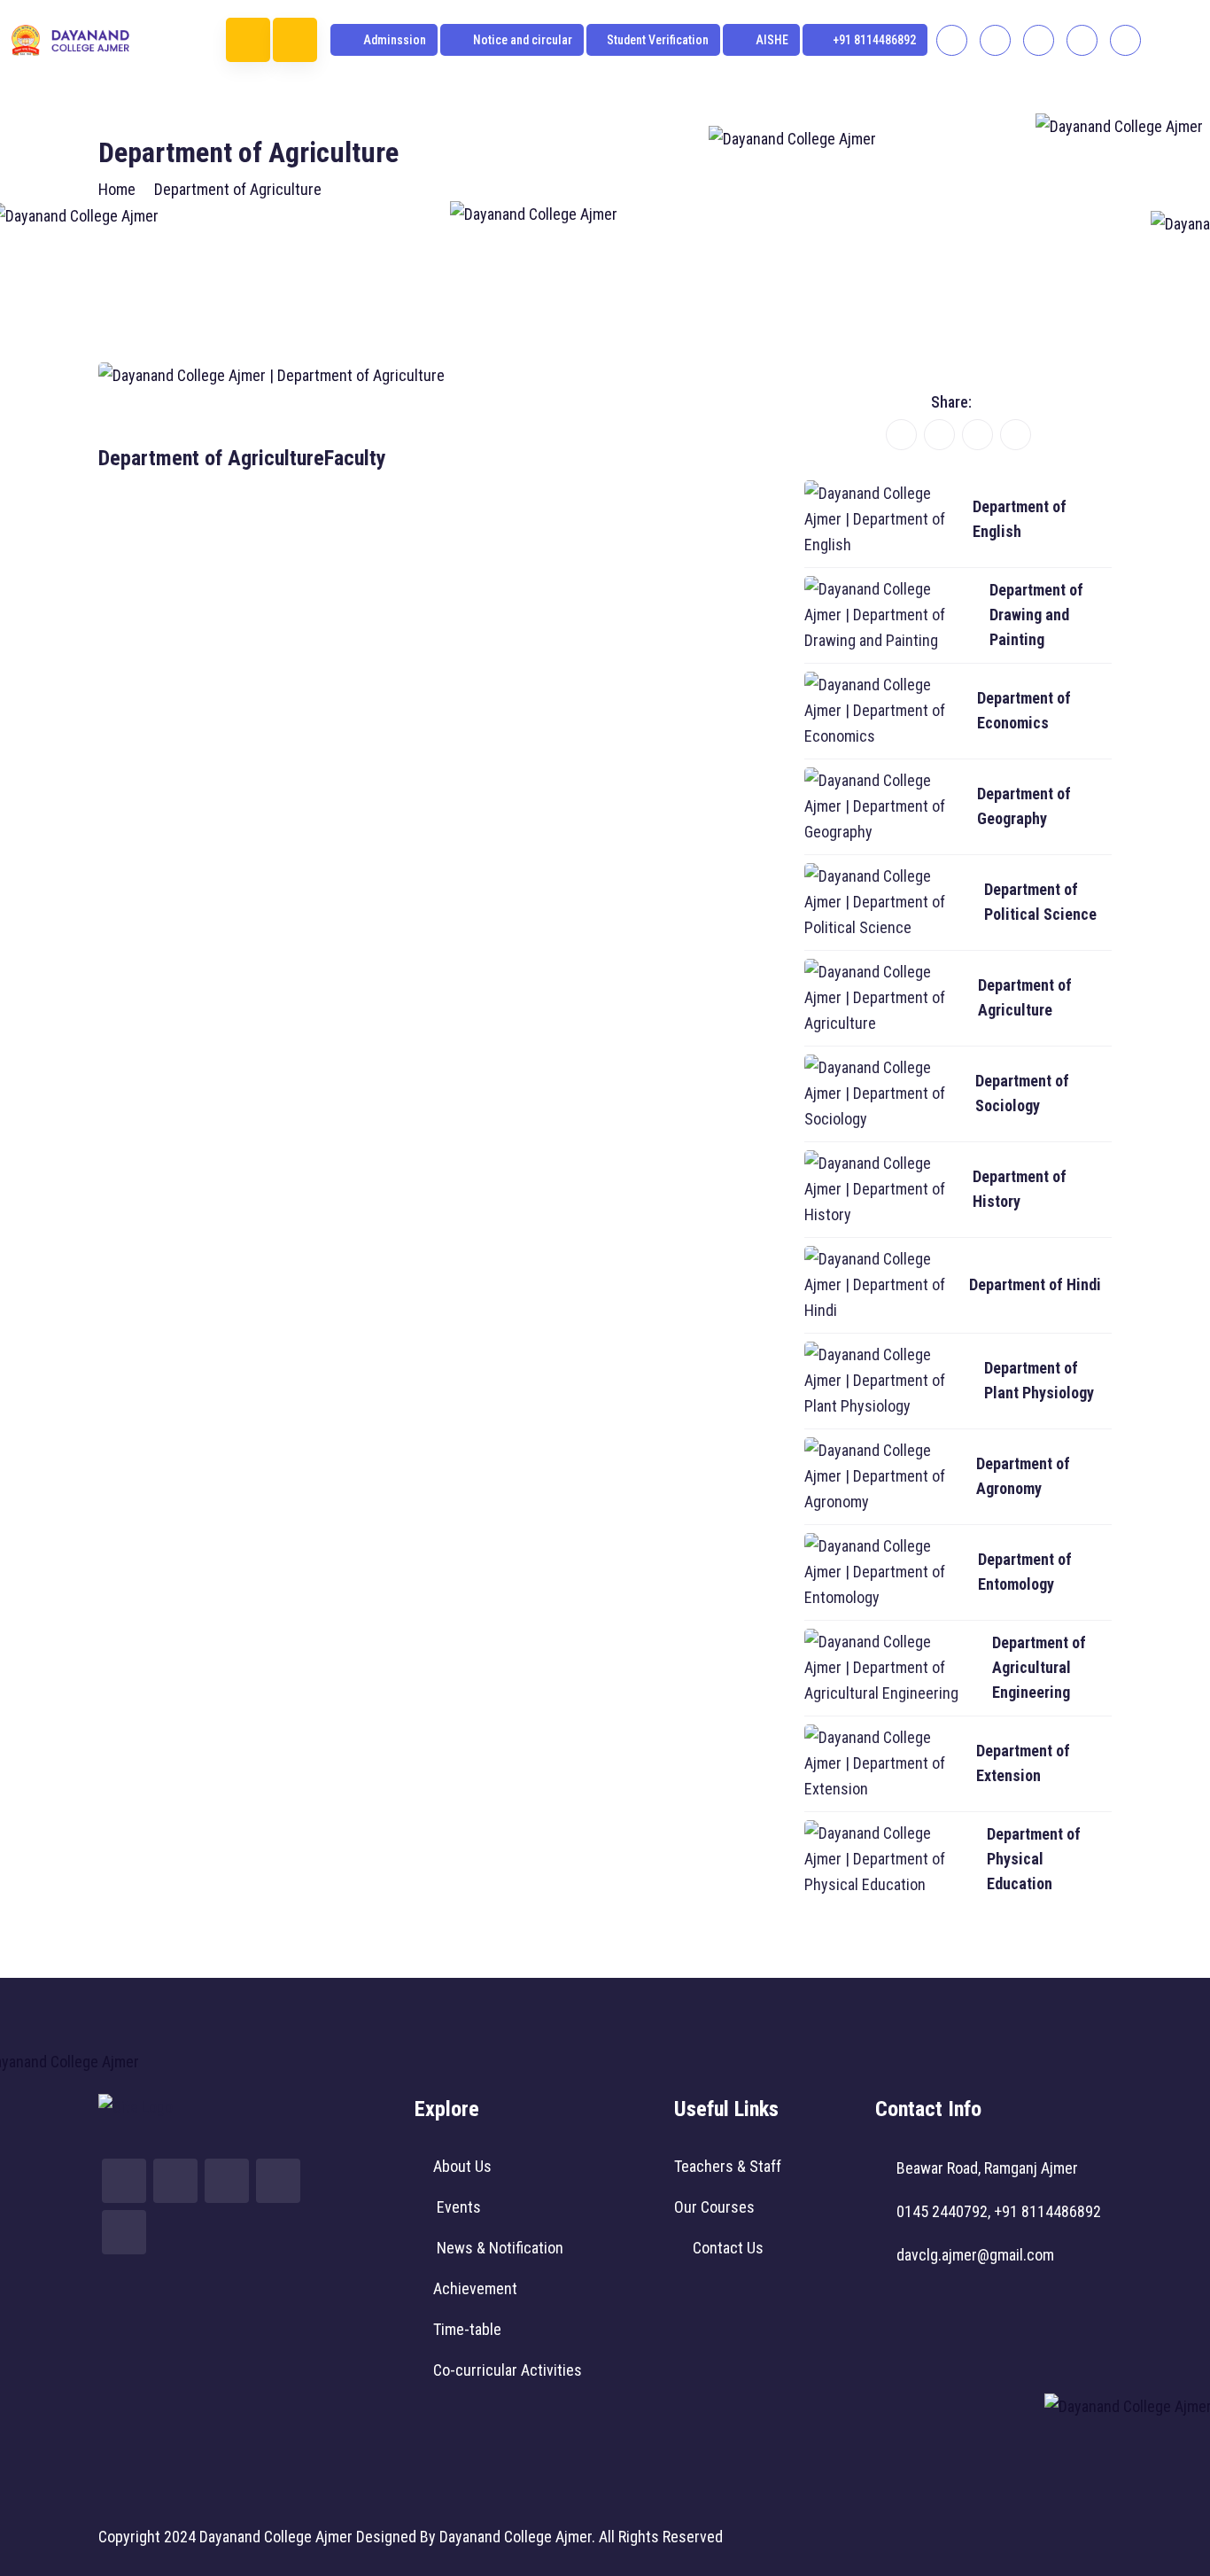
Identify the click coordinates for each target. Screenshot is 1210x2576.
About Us (462, 2166)
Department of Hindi (1035, 1284)
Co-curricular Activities (508, 2370)
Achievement (475, 2288)
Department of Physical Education (1034, 1859)
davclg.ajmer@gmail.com (975, 2255)
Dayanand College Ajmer (276, 2537)
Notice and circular (521, 40)
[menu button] (248, 40)
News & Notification (498, 2248)
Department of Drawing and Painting (1036, 615)
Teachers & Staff (728, 2166)
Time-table (467, 2329)
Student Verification (658, 40)
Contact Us (728, 2248)
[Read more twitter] (1082, 40)
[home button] (295, 40)
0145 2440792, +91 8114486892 (999, 2211)
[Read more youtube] (1039, 40)
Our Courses (714, 2207)
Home (117, 189)
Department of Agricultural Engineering (1039, 1667)
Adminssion (393, 40)
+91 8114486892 (874, 40)
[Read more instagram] (995, 40)
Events (457, 2207)
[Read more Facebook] (952, 40)
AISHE (771, 40)
